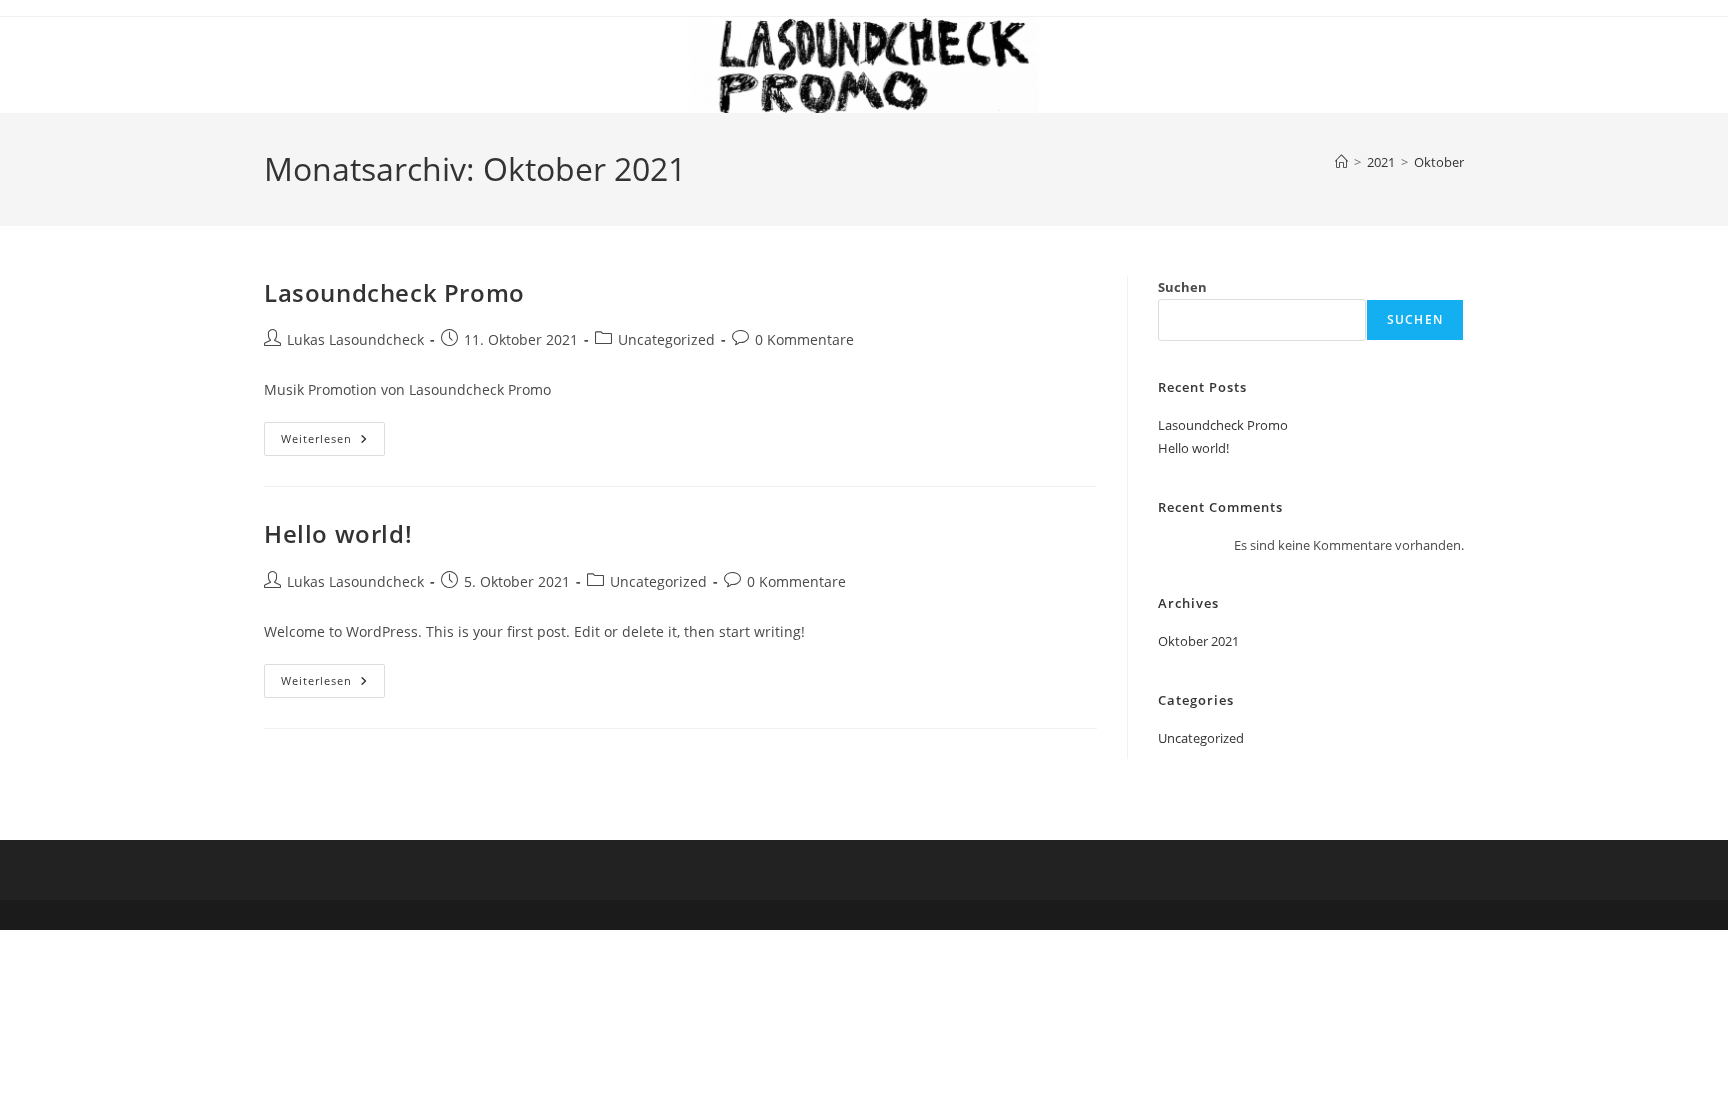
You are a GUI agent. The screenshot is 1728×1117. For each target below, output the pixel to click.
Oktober (1439, 162)
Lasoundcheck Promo (394, 292)
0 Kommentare (804, 339)
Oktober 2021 (1198, 641)
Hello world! (338, 533)
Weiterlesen (333, 442)
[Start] (1341, 162)
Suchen (1182, 287)
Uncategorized (666, 339)
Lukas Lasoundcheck (355, 339)
